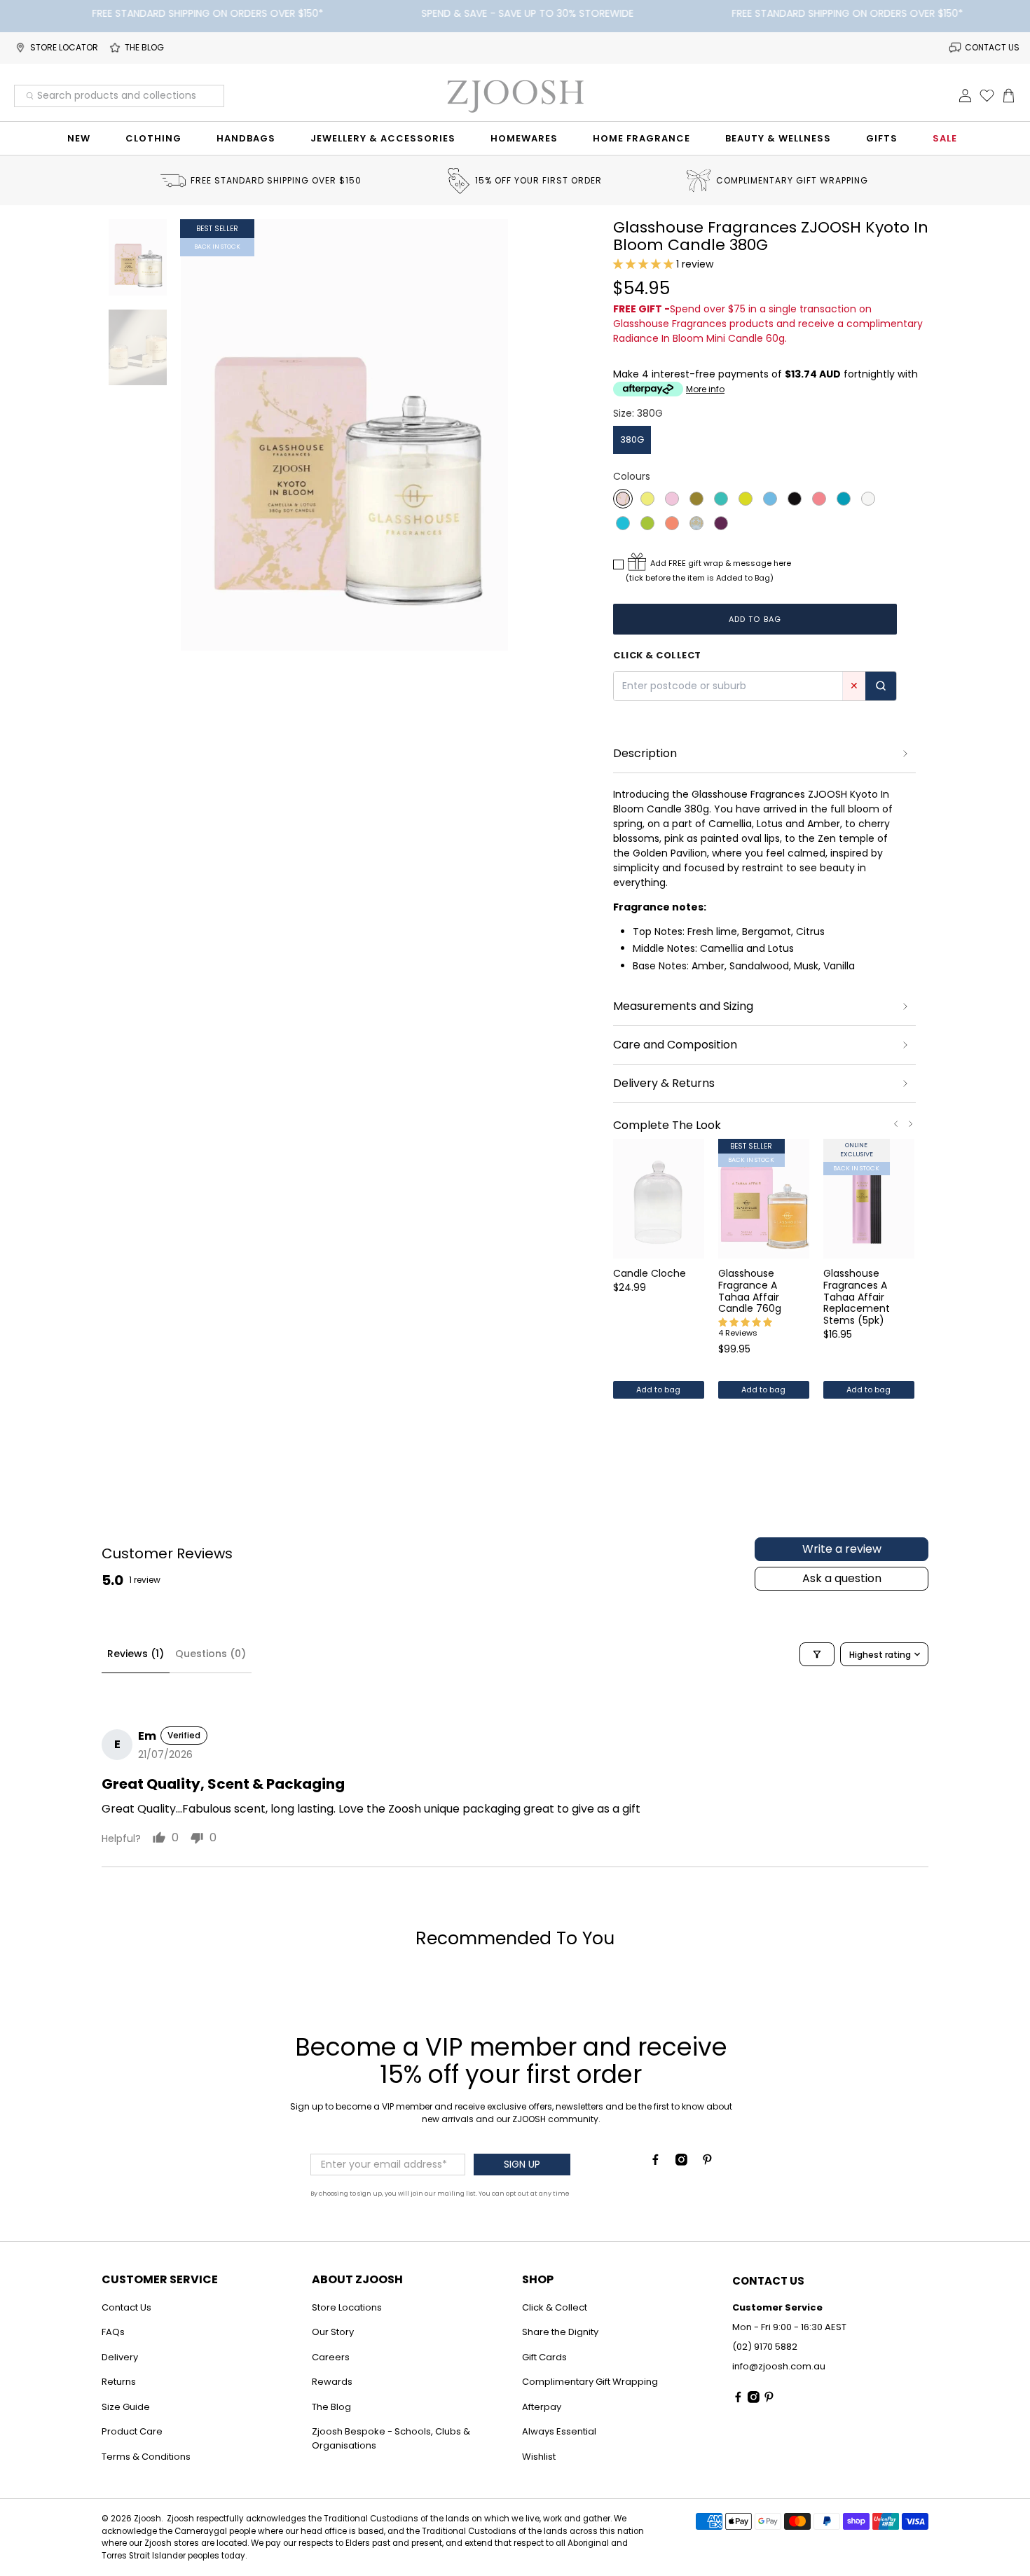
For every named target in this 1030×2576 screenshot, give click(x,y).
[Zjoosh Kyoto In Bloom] (623, 499)
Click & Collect (555, 2307)
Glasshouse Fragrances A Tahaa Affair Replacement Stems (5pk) (857, 1296)
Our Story (333, 2332)
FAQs (113, 2332)
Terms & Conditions (146, 2457)
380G (632, 439)
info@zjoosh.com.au (779, 2366)
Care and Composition (675, 1045)
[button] (643, 264)
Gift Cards (544, 2357)
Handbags (246, 138)
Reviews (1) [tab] (136, 1654)
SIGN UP (522, 2164)
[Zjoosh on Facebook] (655, 2162)
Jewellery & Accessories (383, 138)
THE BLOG (144, 47)
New (79, 138)
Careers (331, 2357)
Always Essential (559, 2431)
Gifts (882, 138)
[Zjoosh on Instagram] (681, 2162)
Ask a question (842, 1578)
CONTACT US (992, 47)
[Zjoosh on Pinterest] (707, 2162)
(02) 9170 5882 (765, 2347)
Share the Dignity (560, 2332)
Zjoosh (147, 2519)
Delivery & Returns (664, 1083)
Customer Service (160, 2279)
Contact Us (126, 2307)
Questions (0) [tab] (211, 1654)
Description (645, 753)
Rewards (332, 2382)
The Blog (331, 2407)
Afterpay (542, 2407)
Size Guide (126, 2407)
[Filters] (817, 1654)
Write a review (842, 1549)
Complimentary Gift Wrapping (590, 2382)
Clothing (153, 138)
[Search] (881, 686)
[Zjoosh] (515, 96)
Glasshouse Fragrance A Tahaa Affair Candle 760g (750, 1290)
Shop (538, 2279)
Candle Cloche (650, 1273)
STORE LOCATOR (64, 47)
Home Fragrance (641, 138)
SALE (945, 138)
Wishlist (539, 2457)
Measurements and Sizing (683, 1006)
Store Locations (347, 2307)
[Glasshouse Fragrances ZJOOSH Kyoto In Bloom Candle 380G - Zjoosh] (345, 435)
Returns (119, 2382)
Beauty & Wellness (778, 138)
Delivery (120, 2357)
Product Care (132, 2431)
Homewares (524, 138)
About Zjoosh (357, 2279)
